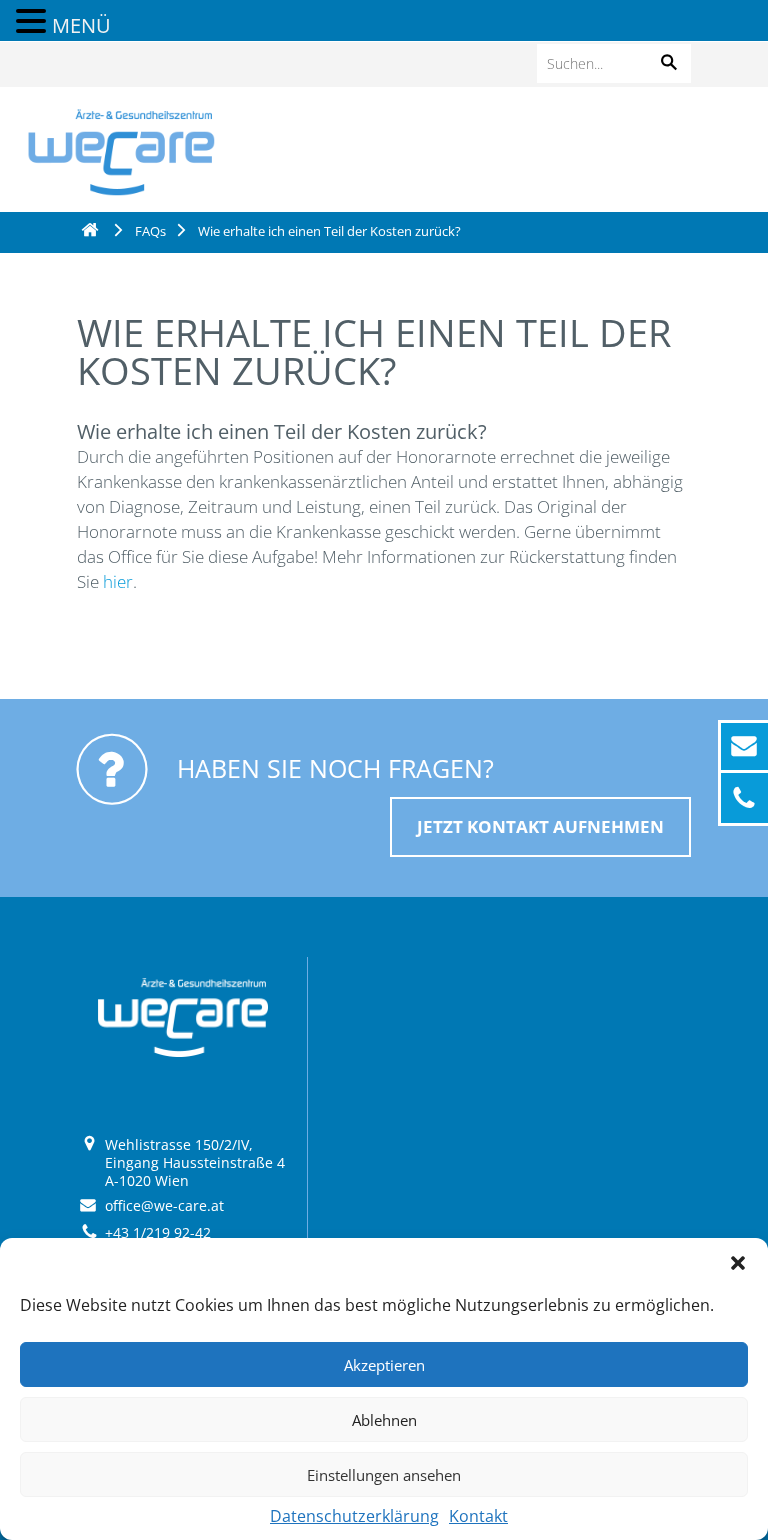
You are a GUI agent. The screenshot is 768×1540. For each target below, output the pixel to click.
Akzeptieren (384, 1365)
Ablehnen (384, 1420)
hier (118, 581)
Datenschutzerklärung (354, 1516)
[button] (738, 1263)
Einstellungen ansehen (384, 1475)
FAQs (150, 231)
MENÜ (81, 25)
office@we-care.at (164, 1205)
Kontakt (478, 1516)
